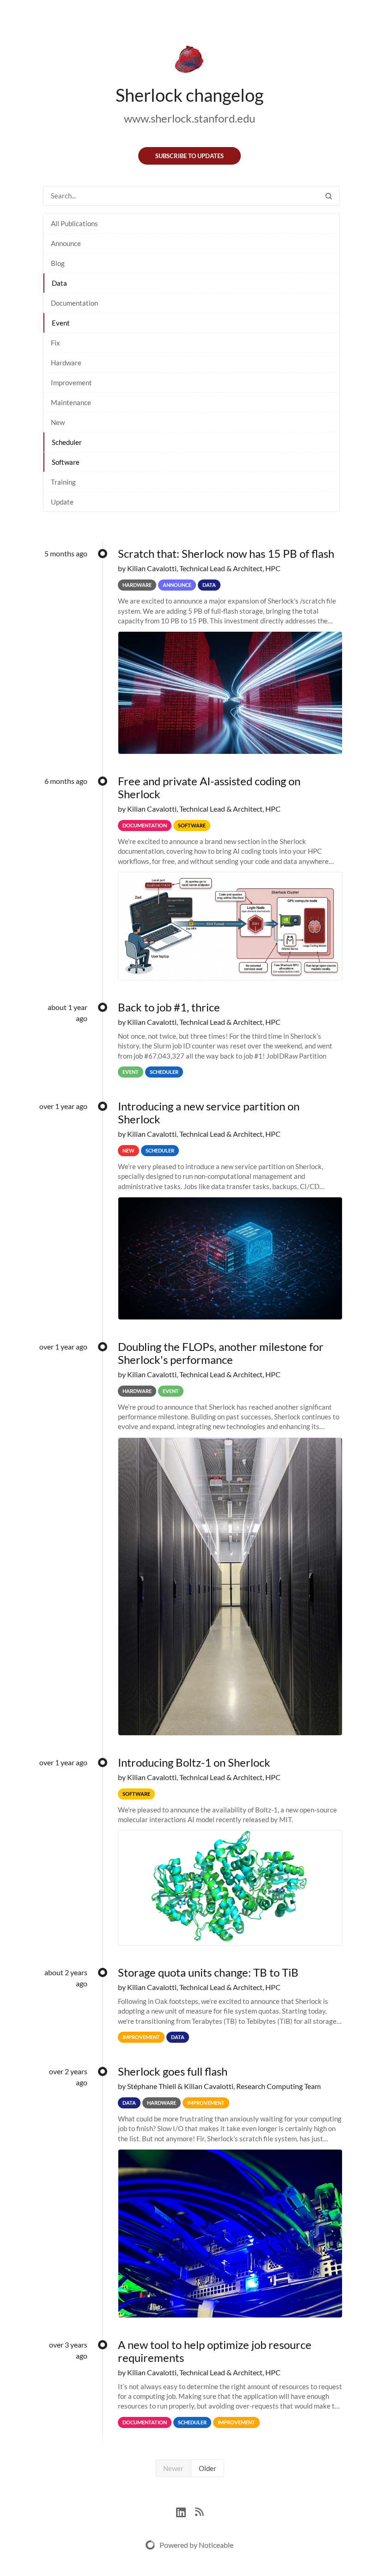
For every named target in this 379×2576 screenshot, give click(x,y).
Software (66, 462)
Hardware (66, 363)
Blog (58, 263)
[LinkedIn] (186, 2511)
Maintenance (71, 402)
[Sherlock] (189, 61)
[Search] (329, 196)
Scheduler (67, 442)
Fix (55, 343)
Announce (66, 243)
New (58, 422)
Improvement (71, 382)
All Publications (74, 223)
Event (61, 323)
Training (63, 482)
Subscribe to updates (189, 156)
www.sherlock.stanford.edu (189, 118)
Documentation (74, 303)
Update (62, 502)
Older (208, 2468)
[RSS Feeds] (199, 2511)
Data (59, 283)
